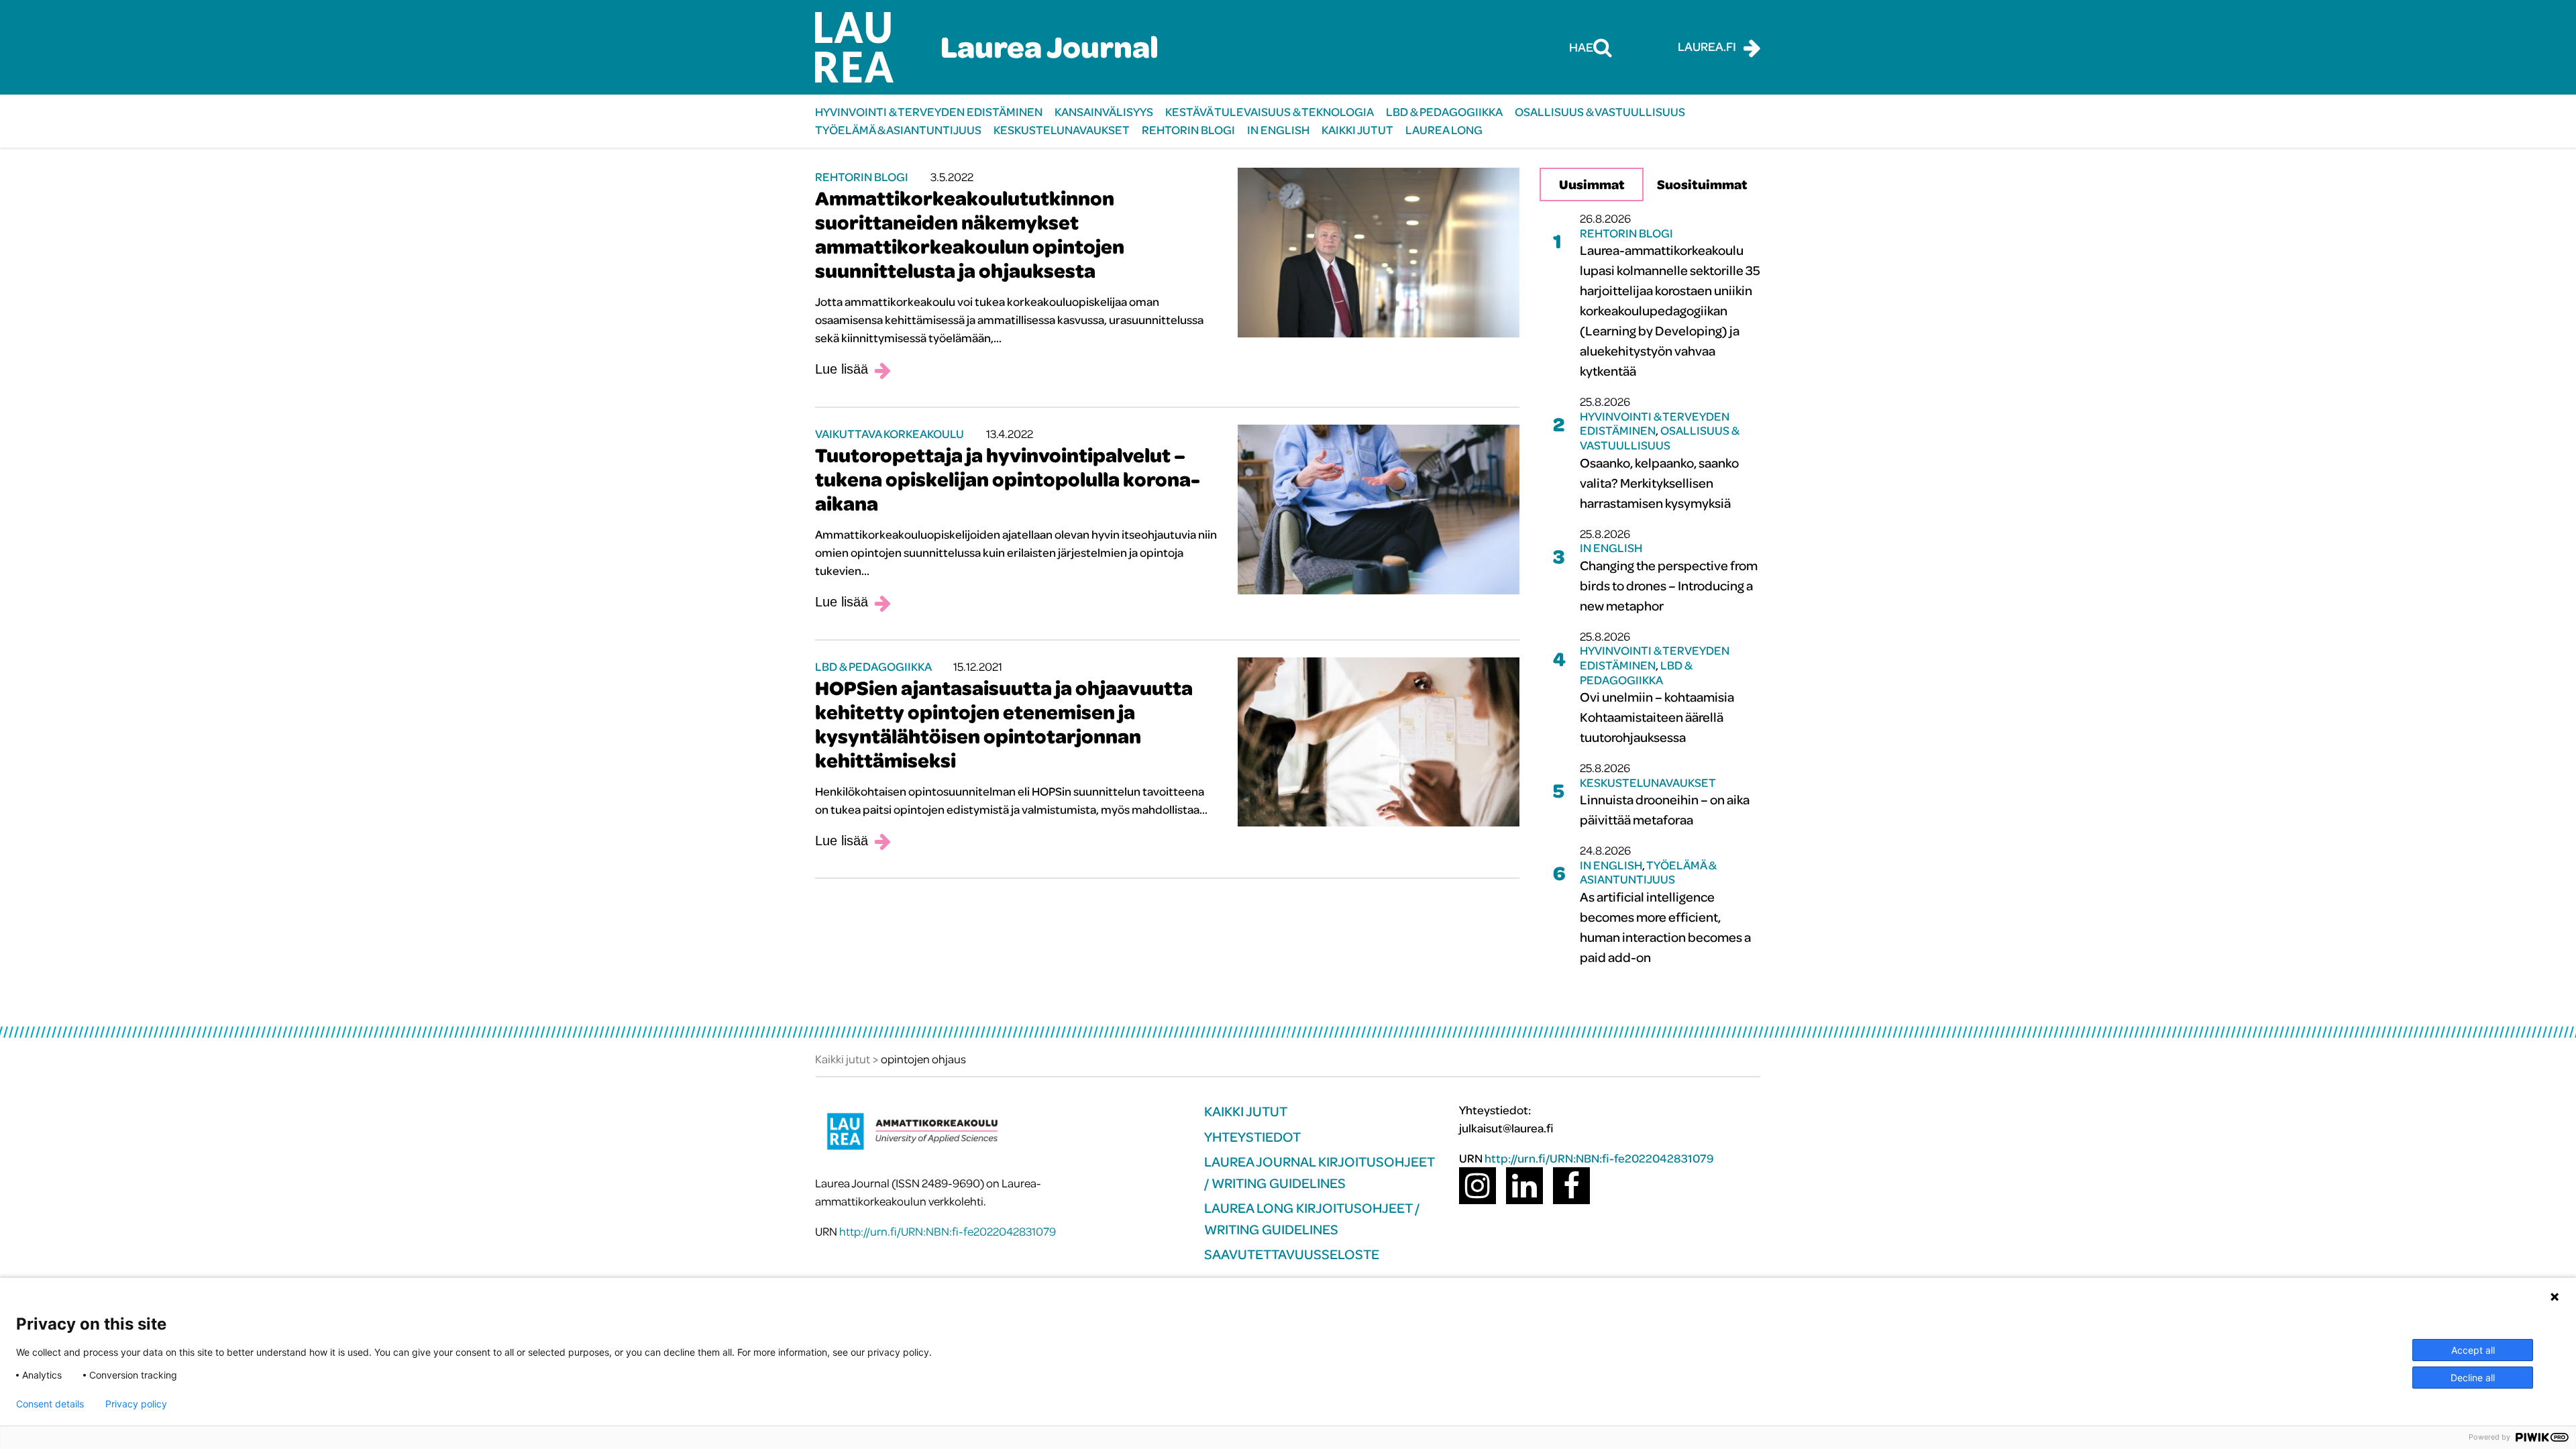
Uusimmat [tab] (1592, 184)
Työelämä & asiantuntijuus (898, 130)
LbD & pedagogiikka (1444, 112)
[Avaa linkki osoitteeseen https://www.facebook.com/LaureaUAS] (1571, 1186)
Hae (1581, 47)
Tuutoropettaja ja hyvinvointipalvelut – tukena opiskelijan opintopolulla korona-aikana (1008, 479)
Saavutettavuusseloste (1292, 1254)
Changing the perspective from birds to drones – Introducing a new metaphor (1669, 585)
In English (1278, 130)
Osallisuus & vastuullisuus (1600, 112)
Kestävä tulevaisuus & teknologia (1270, 112)
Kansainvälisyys (1104, 112)
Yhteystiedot (1252, 1137)
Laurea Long (1444, 130)
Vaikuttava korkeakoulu (890, 434)
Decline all (2473, 1378)
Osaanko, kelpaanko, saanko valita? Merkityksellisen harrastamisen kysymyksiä (1659, 483)
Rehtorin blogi (1188, 130)
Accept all (2473, 1350)
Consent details (50, 1404)
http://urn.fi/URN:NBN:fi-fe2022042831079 (948, 1231)
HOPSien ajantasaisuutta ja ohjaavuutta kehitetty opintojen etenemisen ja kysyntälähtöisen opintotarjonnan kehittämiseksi (1004, 724)
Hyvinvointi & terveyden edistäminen (929, 112)
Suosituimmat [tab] (1702, 184)
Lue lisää (842, 369)
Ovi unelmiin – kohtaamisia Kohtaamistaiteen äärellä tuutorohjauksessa (1657, 717)
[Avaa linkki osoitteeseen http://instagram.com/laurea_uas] (1478, 1186)
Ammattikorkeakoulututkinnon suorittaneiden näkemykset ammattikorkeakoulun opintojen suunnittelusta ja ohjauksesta (970, 234)
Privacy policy (136, 1404)
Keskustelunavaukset (1062, 130)
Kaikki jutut (1357, 130)
